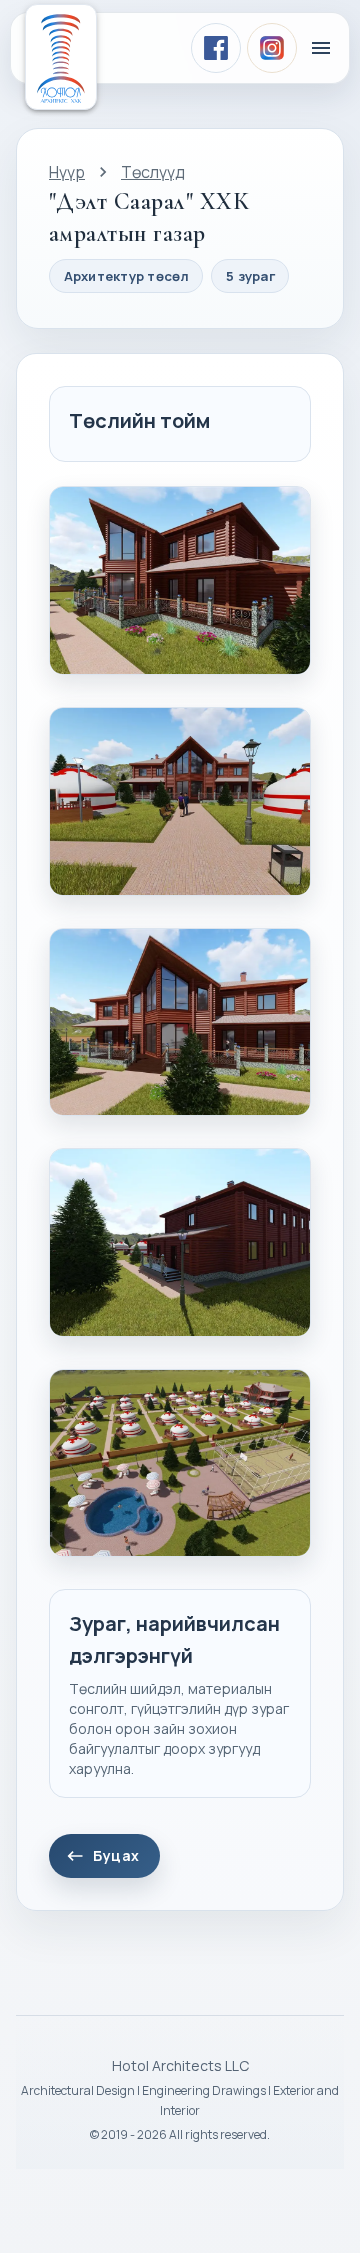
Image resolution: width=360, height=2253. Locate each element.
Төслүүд (153, 172)
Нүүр (67, 172)
